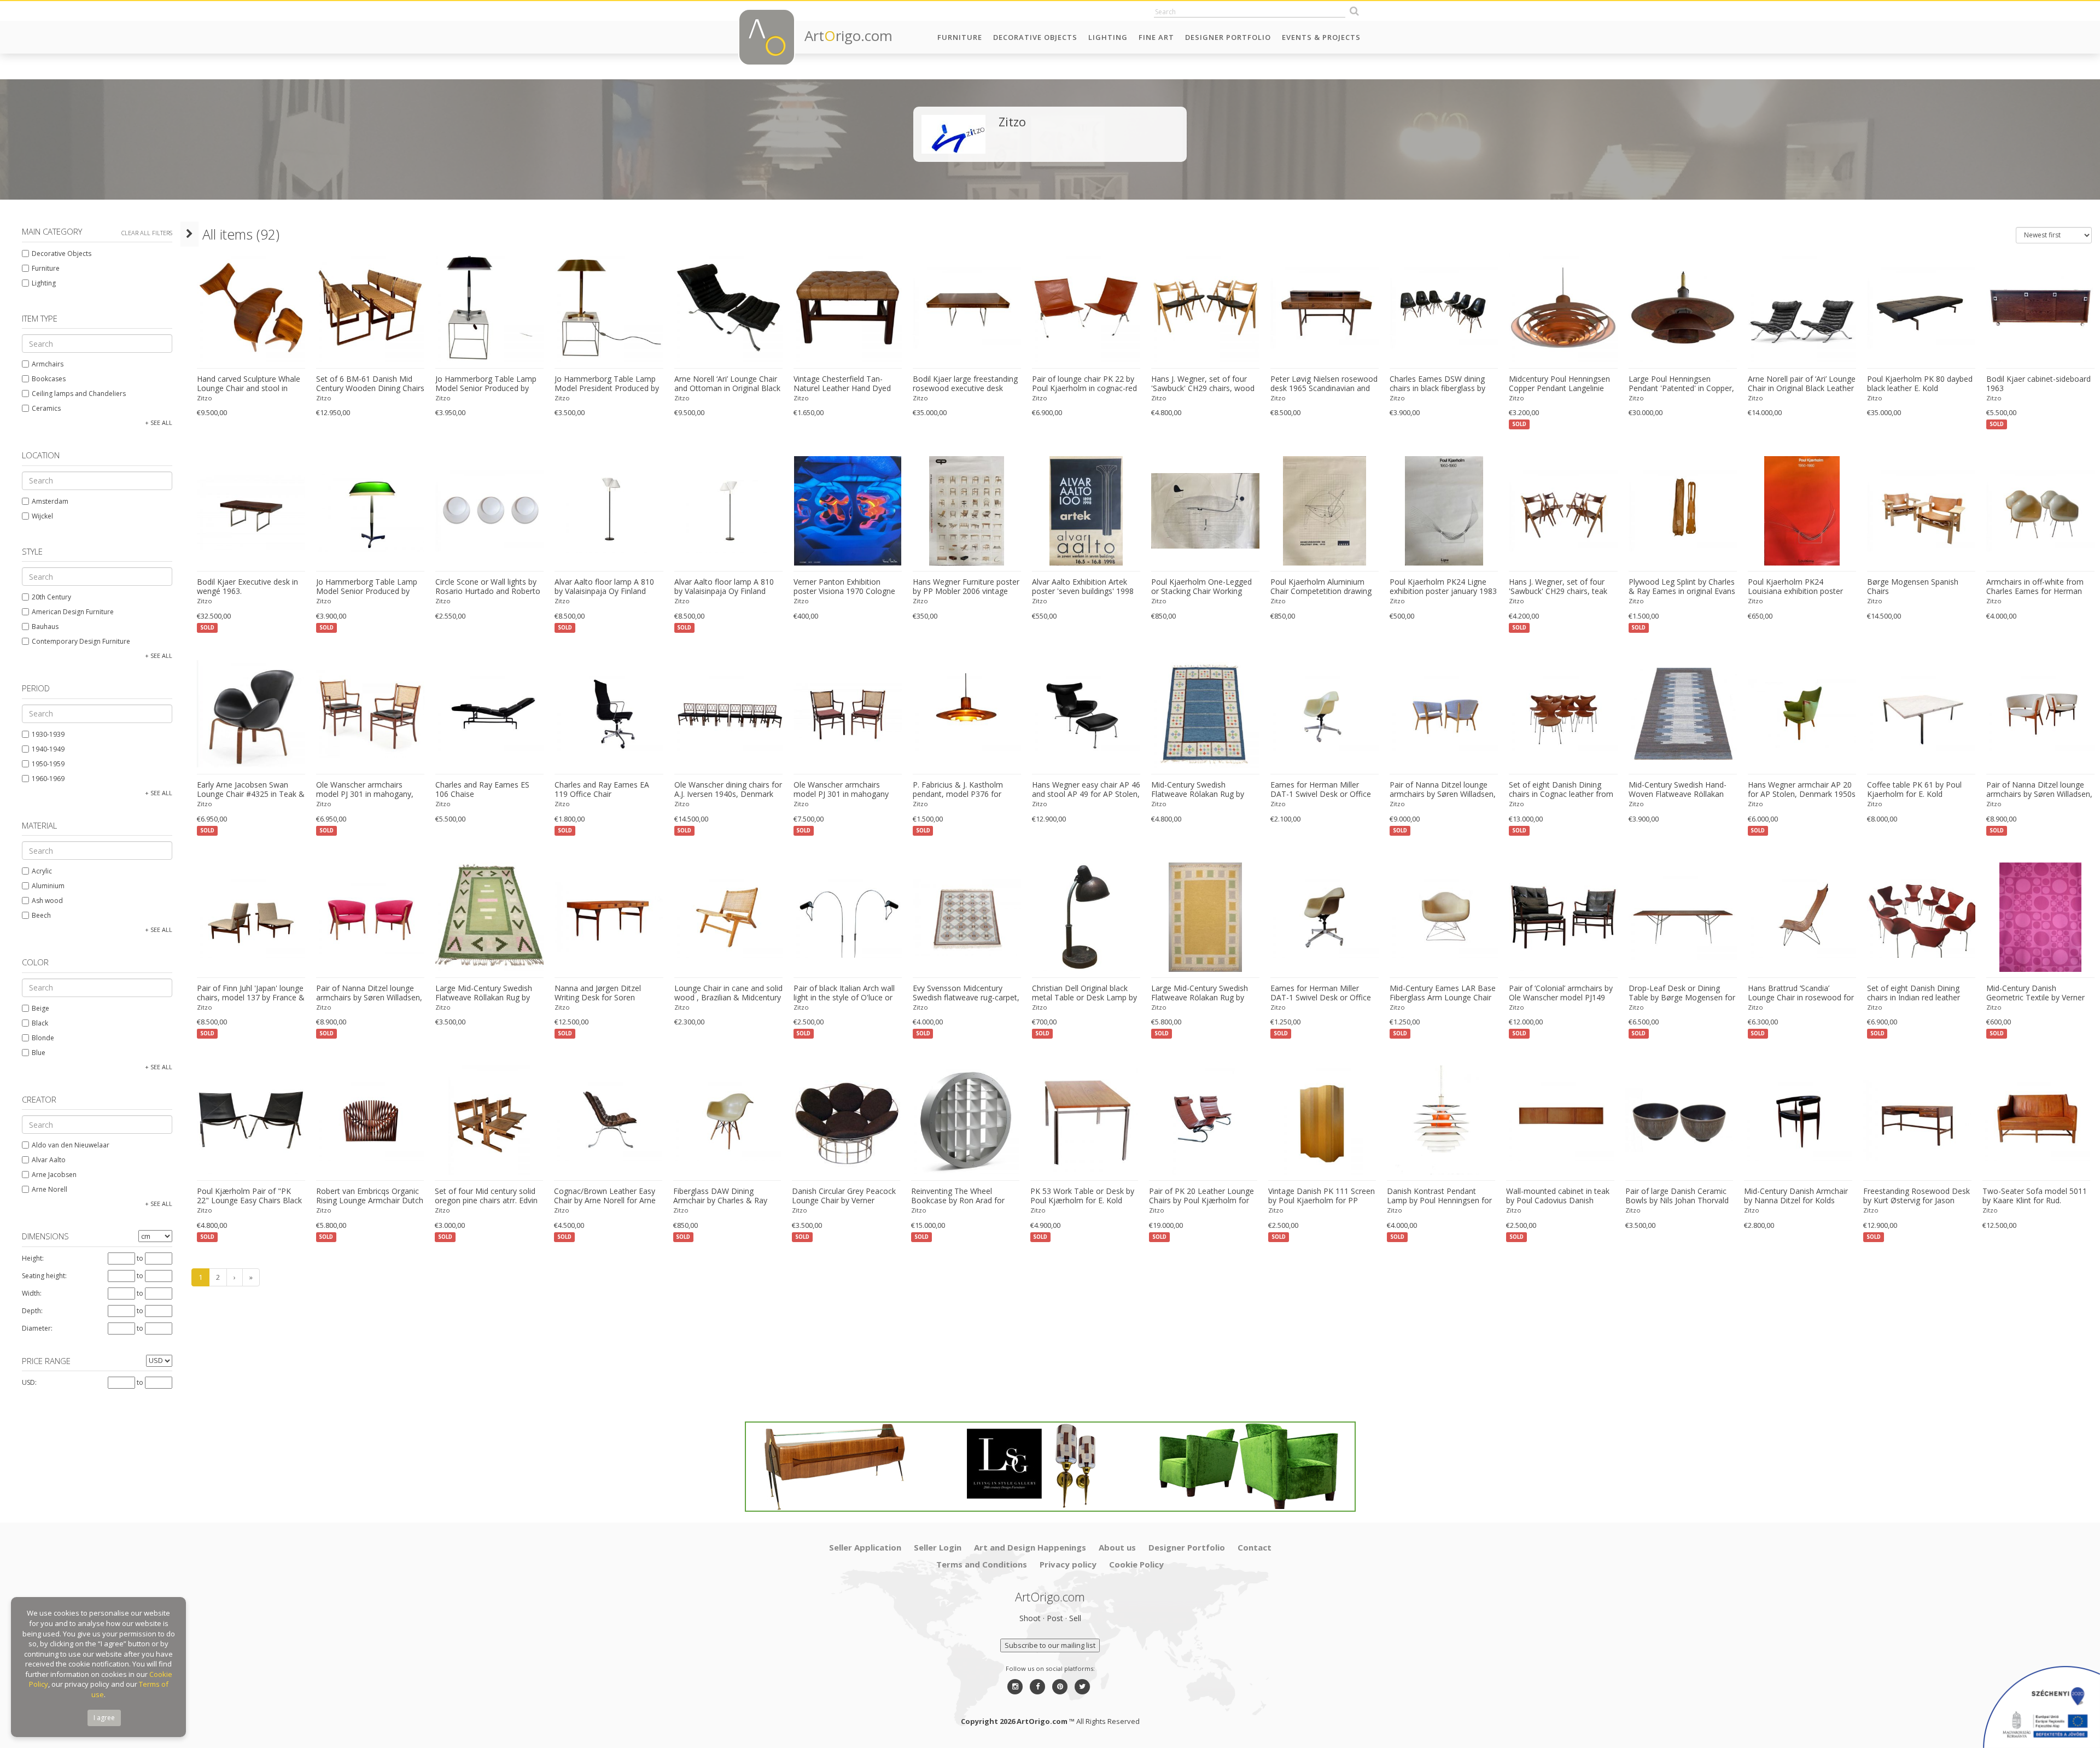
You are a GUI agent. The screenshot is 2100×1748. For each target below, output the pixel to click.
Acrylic (42, 871)
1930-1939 (48, 734)
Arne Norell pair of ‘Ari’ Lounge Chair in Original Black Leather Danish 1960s (1802, 384)
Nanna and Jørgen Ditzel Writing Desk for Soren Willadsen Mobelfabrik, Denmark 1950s (598, 993)
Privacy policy (1068, 1564)
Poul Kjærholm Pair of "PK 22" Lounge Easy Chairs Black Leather (249, 1196)
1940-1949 (48, 749)
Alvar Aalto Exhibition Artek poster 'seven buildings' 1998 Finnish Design (1083, 587)
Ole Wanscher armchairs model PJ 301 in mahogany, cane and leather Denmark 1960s (365, 790)
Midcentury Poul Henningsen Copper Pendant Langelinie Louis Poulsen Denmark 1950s (1563, 384)
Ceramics (46, 408)
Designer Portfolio (1228, 37)
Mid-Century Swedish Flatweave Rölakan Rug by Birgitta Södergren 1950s (1198, 790)
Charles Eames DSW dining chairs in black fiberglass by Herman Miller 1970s (1437, 384)
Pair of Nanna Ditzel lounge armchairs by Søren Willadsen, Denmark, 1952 (1443, 790)
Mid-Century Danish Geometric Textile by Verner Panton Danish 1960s (2035, 993)
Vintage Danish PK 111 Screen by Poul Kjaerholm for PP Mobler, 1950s (1322, 1196)
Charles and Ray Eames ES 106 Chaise (482, 789)
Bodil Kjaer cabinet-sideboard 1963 (2038, 384)
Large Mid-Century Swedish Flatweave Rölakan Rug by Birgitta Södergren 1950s (1200, 993)
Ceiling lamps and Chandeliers (79, 394)
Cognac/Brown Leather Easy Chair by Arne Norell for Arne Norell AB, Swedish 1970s (605, 1196)
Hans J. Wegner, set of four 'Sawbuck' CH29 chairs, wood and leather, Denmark (1203, 384)
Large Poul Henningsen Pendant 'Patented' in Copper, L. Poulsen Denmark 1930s (1681, 384)
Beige (40, 1008)
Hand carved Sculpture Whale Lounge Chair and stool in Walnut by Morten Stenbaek (249, 384)
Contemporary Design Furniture (81, 641)
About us (1117, 1547)
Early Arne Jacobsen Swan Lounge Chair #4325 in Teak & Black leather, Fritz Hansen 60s (251, 790)
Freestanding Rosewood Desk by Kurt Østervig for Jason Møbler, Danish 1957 (1917, 1196)
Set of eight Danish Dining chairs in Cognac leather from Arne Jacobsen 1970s (1561, 790)
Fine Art (1156, 37)
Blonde (43, 1038)
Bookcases (49, 379)
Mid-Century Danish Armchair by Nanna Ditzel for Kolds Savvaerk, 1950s (1796, 1196)
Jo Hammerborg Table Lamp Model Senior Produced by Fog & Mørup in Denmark (486, 384)
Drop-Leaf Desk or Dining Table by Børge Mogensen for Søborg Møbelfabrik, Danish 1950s (1682, 993)
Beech (41, 915)
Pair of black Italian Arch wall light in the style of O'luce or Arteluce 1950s (844, 993)
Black (40, 1023)
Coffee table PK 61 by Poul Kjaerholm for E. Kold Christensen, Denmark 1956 (1916, 790)
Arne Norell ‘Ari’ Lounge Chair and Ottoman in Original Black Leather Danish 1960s (727, 384)
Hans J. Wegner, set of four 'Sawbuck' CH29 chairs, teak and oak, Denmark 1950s (1558, 587)
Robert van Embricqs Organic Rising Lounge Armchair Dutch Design (370, 1196)
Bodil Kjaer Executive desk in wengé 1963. (247, 587)
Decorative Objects (1035, 37)
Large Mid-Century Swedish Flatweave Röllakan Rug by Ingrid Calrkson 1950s (484, 993)
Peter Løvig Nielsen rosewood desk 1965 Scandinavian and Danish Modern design (1324, 384)
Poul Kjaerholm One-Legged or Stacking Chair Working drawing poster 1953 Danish (1201, 587)
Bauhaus (45, 627)
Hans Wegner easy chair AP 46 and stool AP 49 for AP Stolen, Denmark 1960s (1086, 790)
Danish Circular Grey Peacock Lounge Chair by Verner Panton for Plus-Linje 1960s (844, 1196)
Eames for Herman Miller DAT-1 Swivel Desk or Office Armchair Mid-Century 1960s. (1322, 790)
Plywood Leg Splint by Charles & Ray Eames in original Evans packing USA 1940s (1682, 587)
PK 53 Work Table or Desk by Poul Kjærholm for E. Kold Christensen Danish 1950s (1082, 1196)
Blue (39, 1053)
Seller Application (865, 1547)
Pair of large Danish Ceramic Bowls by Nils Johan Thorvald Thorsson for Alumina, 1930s (1677, 1196)
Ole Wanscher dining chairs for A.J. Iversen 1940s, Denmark (728, 789)
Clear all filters (147, 233)
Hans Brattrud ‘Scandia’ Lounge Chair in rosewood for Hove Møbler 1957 (1801, 993)
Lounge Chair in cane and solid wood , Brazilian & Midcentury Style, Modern (728, 993)
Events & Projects (1321, 37)
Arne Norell (49, 1189)
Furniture (960, 37)
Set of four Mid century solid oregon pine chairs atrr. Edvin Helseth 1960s (486, 1196)
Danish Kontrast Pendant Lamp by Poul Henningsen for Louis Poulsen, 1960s (1439, 1196)
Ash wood (47, 901)
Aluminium (48, 886)
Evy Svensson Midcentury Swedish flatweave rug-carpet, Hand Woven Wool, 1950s (966, 993)
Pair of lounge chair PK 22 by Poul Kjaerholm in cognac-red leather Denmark (1084, 384)
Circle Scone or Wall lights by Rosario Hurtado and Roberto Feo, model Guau (488, 587)
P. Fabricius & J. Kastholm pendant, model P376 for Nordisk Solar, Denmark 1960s (967, 790)
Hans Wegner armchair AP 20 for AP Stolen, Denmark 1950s (1802, 789)
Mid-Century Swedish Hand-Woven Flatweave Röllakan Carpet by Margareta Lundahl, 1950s (1681, 790)
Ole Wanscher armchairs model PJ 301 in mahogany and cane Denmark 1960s (841, 790)
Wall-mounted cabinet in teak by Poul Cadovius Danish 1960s (1558, 1196)
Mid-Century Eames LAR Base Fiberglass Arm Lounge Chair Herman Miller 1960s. (1443, 993)
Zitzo (205, 398)
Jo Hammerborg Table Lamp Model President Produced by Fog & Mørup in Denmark (607, 384)
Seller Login (938, 1547)
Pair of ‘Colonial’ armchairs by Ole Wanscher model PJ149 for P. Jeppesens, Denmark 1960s (1561, 993)
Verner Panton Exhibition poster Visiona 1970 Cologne (844, 587)
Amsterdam (50, 501)
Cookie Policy (1136, 1564)
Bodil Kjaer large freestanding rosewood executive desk (965, 384)
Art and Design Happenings (1030, 1547)
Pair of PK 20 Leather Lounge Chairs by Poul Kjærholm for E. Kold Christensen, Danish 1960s (1201, 1196)
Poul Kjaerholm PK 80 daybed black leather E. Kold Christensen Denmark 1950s (1920, 384)
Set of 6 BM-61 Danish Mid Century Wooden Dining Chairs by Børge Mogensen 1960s (370, 384)
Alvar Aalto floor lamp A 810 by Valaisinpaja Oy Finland (604, 587)
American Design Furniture (73, 612)
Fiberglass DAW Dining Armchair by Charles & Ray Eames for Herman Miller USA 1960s (726, 1196)
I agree (104, 1718)
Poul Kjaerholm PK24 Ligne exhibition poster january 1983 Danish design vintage (1443, 587)
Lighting (1108, 37)
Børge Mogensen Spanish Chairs (1913, 587)
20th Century (51, 597)
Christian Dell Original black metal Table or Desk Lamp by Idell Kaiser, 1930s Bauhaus (1084, 993)
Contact (1255, 1547)
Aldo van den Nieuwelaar (71, 1145)
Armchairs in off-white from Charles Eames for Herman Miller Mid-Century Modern (2035, 587)
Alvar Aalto (49, 1160)
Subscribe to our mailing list (1050, 1645)
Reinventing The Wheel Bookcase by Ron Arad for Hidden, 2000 (958, 1196)
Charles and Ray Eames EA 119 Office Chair (602, 789)
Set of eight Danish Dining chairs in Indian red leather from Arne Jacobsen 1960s (1914, 993)
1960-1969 (48, 779)
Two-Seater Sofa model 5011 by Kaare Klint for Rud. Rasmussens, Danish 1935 (2035, 1196)
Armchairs (48, 364)
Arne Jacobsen (54, 1175)
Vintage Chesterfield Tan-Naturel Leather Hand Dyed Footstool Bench (842, 384)
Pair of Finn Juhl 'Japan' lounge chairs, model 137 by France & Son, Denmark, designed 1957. (251, 993)
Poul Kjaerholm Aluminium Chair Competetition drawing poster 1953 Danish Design (1321, 587)
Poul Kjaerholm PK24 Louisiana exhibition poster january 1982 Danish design (1797, 587)
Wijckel (42, 516)
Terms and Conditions (982, 1564)
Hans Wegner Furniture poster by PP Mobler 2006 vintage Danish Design (966, 587)
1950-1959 (48, 764)
